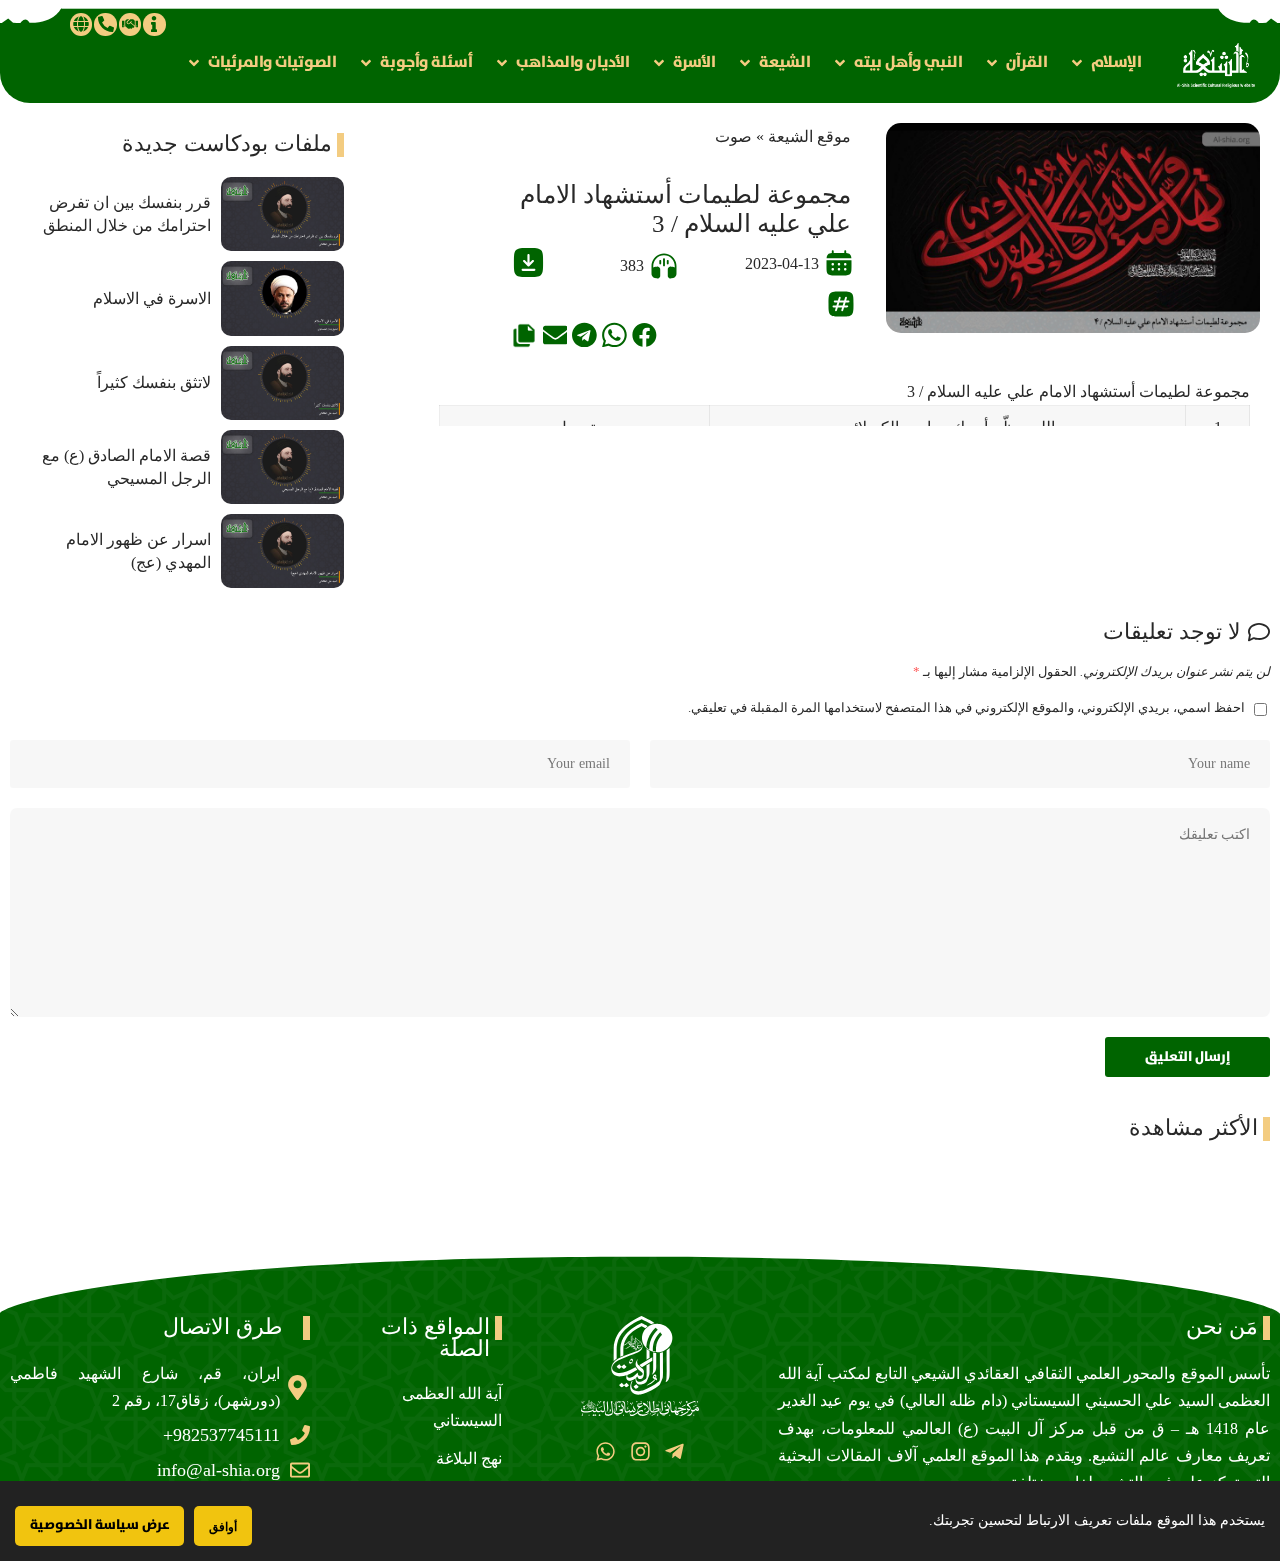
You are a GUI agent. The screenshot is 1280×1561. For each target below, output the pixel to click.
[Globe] (81, 24)
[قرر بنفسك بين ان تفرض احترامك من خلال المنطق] (283, 214)
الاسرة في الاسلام (152, 298)
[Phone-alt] (105, 24)
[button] (1105, 62)
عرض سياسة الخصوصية (99, 1525)
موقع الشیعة (809, 136)
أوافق (223, 1526)
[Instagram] (639, 1450)
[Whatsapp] (605, 1450)
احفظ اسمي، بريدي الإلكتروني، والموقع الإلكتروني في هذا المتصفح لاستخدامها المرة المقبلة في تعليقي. (966, 708)
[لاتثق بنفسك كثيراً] (283, 383)
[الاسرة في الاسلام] (283, 298)
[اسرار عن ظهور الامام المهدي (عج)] (283, 551)
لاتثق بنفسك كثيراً (154, 382)
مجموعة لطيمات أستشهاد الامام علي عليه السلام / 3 (1078, 391)
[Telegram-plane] (674, 1450)
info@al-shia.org (218, 1470)
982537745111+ (221, 1435)
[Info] (154, 24)
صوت (733, 136)
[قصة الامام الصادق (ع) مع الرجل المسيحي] (283, 467)
